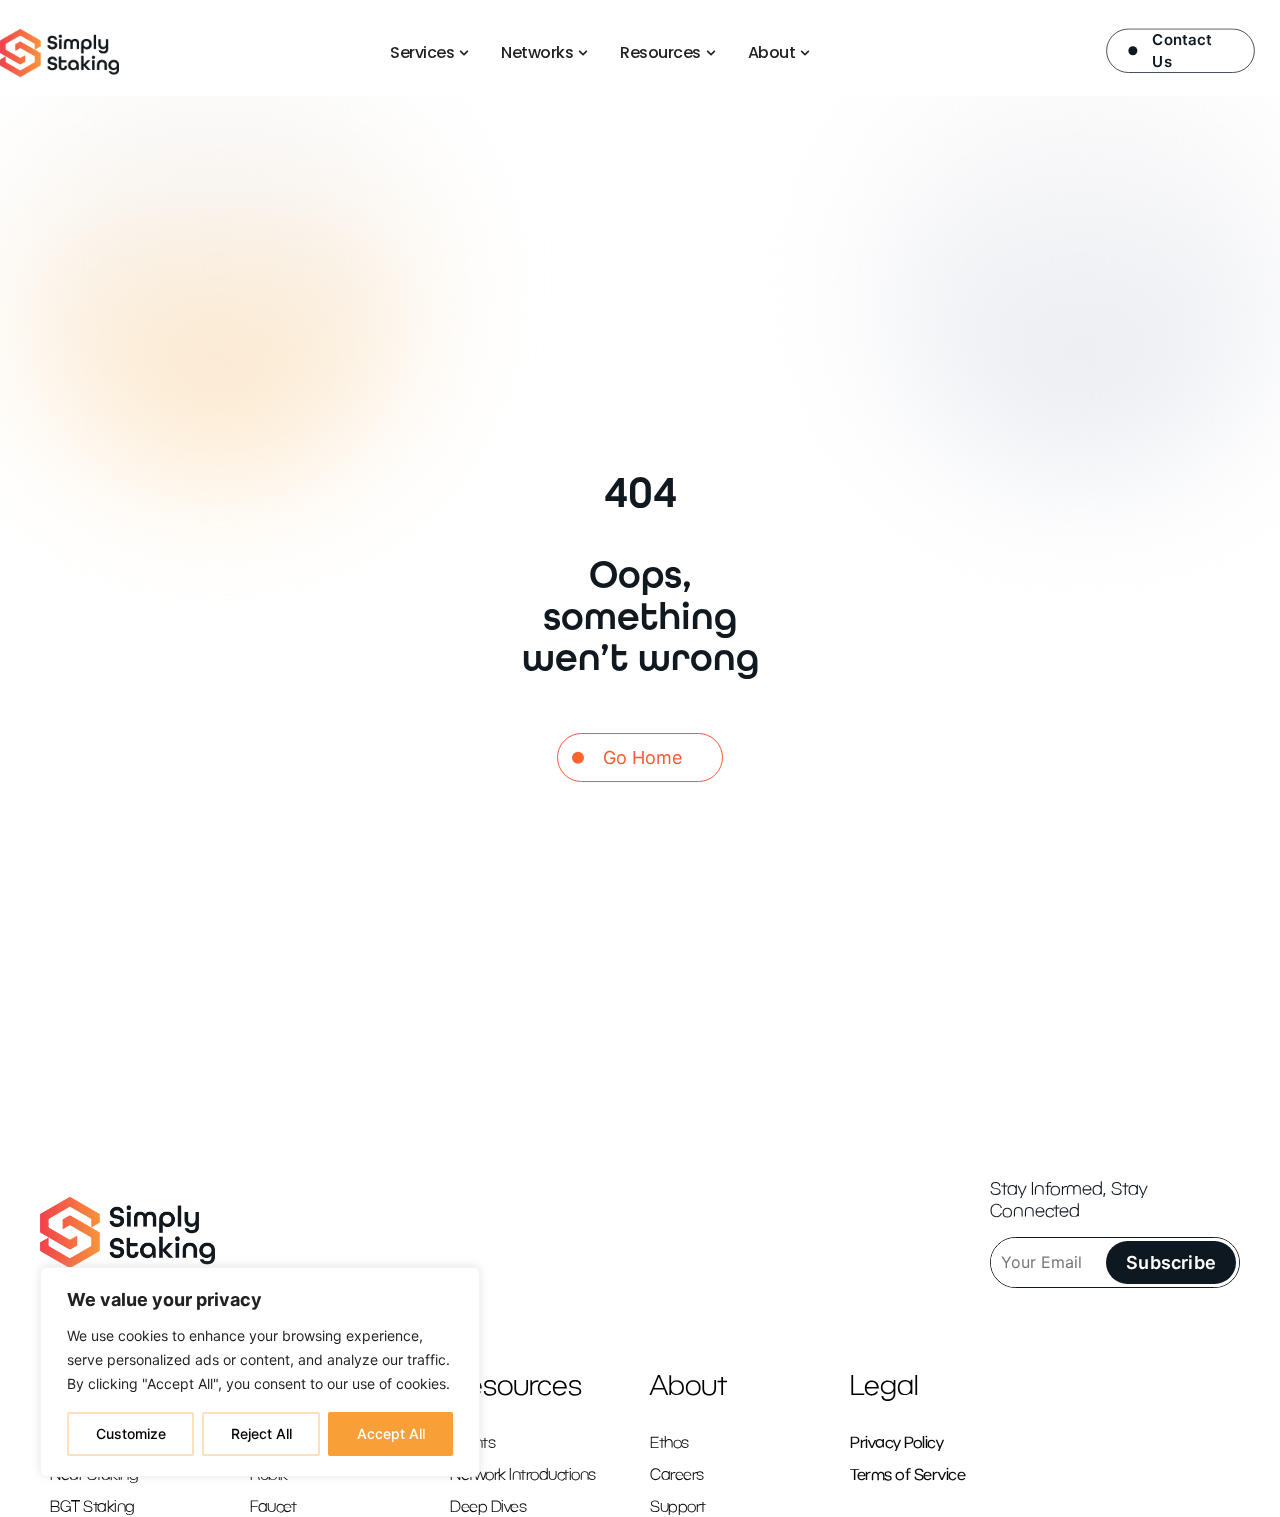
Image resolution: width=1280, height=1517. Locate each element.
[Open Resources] (711, 53)
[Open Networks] (583, 53)
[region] (260, 1372)
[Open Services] (464, 53)
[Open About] (805, 53)
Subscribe (1171, 1262)
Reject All (261, 1433)
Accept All (391, 1433)
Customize (131, 1433)
